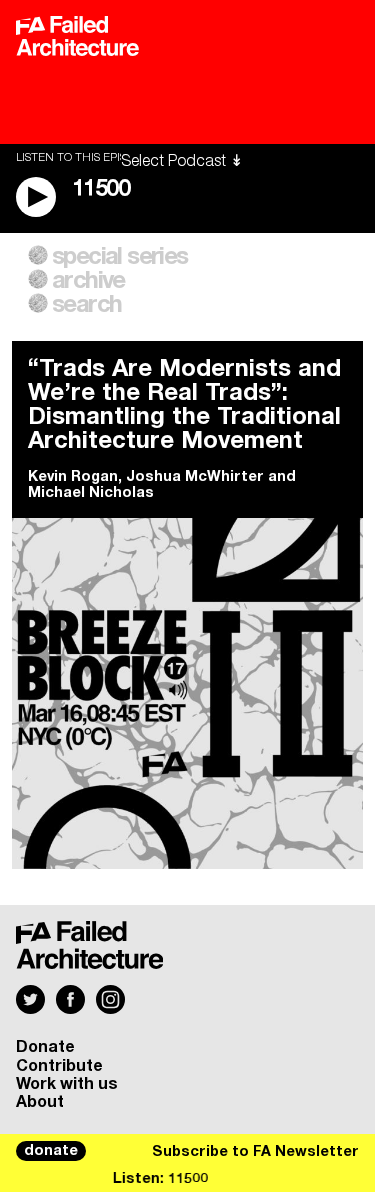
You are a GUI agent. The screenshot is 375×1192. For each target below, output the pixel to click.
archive (88, 281)
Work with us (67, 1084)
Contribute (59, 1066)
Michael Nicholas (91, 493)
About (40, 1102)
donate (51, 1151)
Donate (45, 1047)
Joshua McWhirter (195, 477)
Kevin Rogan (73, 477)
